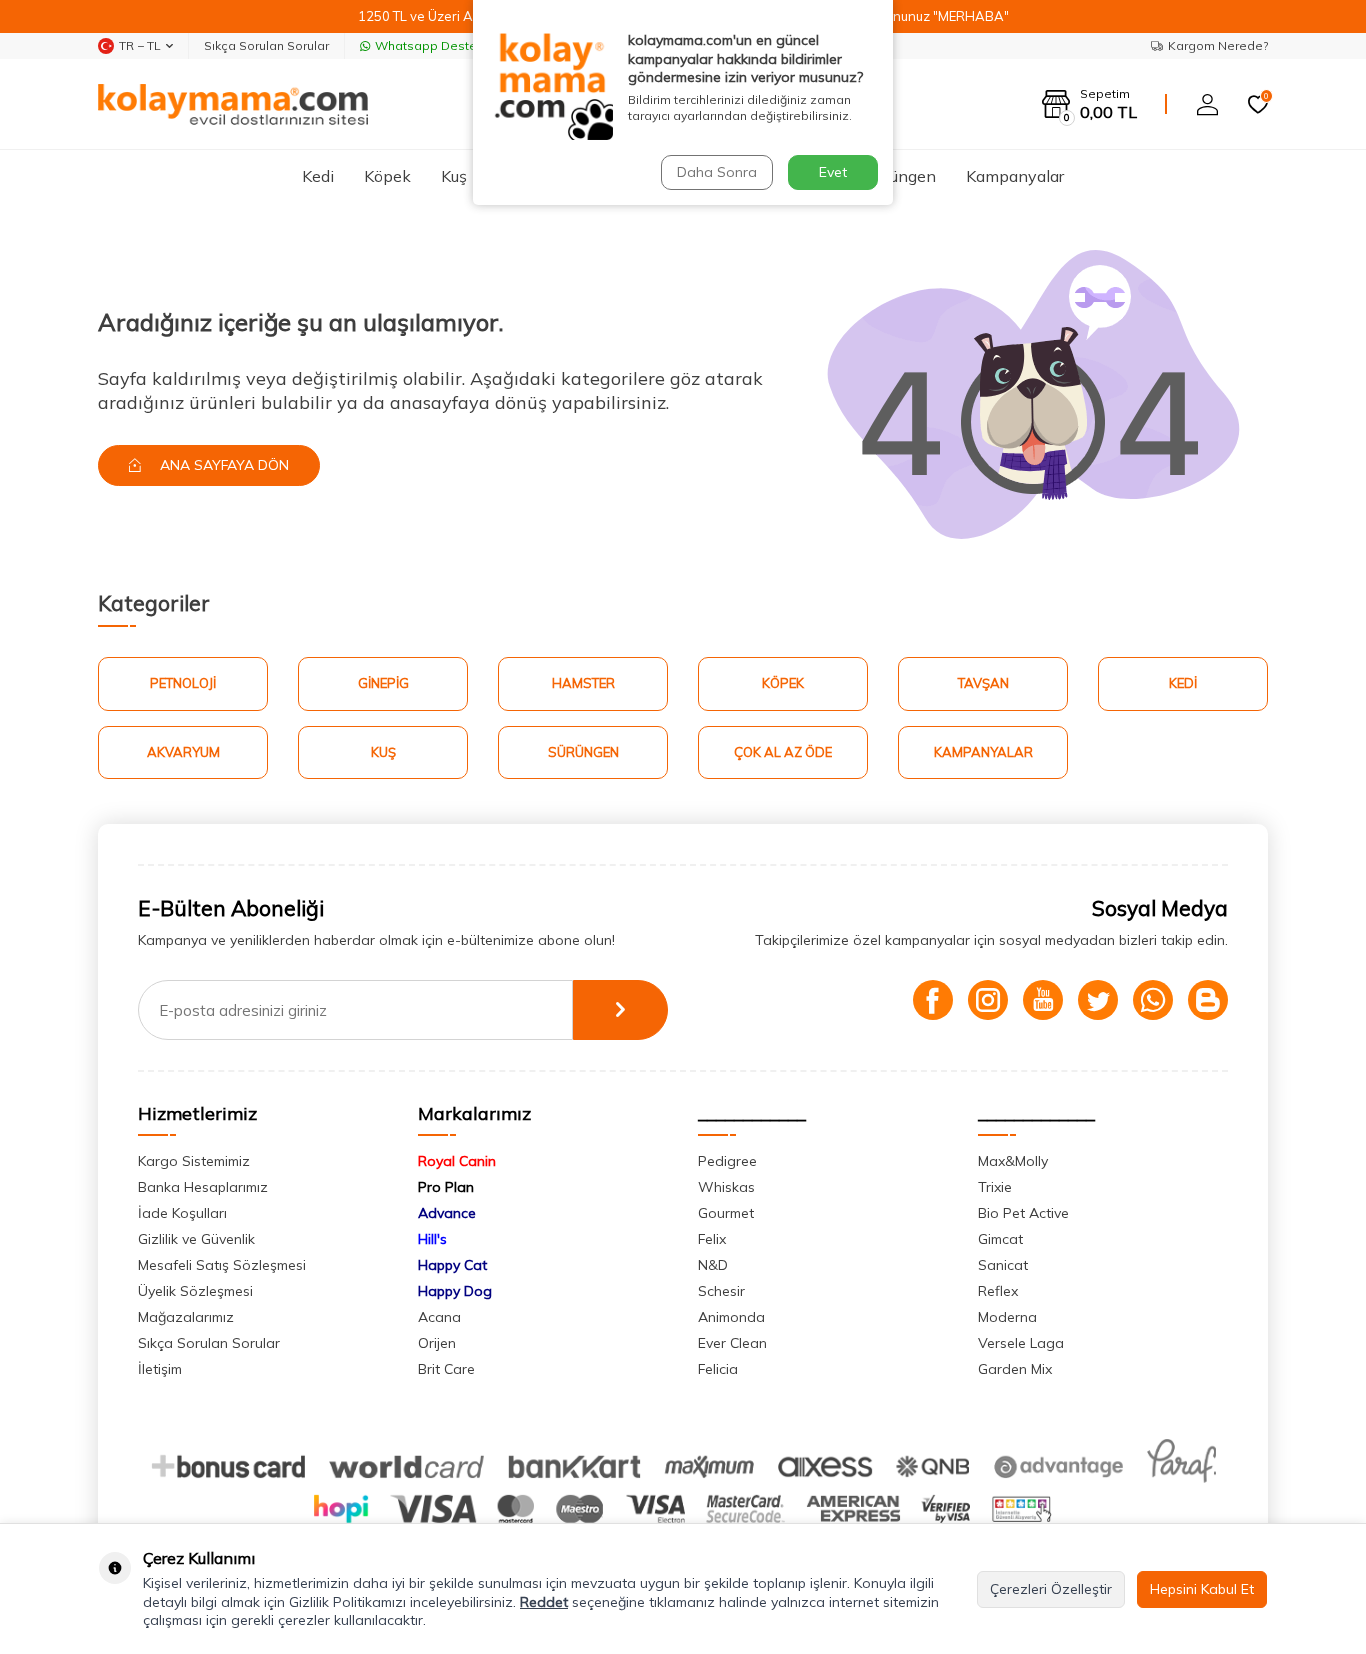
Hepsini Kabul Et (1202, 1589)
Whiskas (726, 1187)
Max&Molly (1013, 1161)
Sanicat (1003, 1265)
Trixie (995, 1187)
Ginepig (383, 683)
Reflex (998, 1291)
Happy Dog (455, 1291)
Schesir (721, 1291)
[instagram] (988, 1000)
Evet (833, 172)
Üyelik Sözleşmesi (195, 1291)
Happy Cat (452, 1265)
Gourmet (726, 1213)
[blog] (1208, 1000)
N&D (713, 1265)
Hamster (583, 683)
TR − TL (140, 45)
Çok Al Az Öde (783, 752)
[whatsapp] (1153, 1000)
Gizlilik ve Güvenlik (196, 1239)
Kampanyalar (1015, 176)
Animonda (731, 1317)
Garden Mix (1015, 1369)
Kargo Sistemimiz (194, 1161)
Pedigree (727, 1161)
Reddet (544, 1602)
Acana (439, 1317)
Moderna (1007, 1317)
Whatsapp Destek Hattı (444, 45)
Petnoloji (183, 683)
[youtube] (1043, 1000)
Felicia (718, 1369)
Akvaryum (183, 752)
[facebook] (933, 1000)
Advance (447, 1213)
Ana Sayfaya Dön (222, 465)
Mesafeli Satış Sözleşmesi (222, 1265)
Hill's (432, 1239)
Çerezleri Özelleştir (1051, 1589)
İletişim (160, 1369)
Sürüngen (901, 176)
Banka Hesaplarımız (203, 1187)
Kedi (318, 176)
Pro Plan (446, 1187)
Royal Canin (457, 1161)
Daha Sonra (717, 172)
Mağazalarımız (186, 1317)
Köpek (387, 176)
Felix (712, 1239)
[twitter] (1098, 1000)
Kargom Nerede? (1218, 45)
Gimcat (1000, 1239)
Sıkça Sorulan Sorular (266, 45)
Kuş (454, 176)
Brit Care (446, 1369)
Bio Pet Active (1023, 1213)
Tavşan (983, 683)
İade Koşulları (182, 1213)
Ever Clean (732, 1343)
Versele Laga (1021, 1343)
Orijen (437, 1343)
